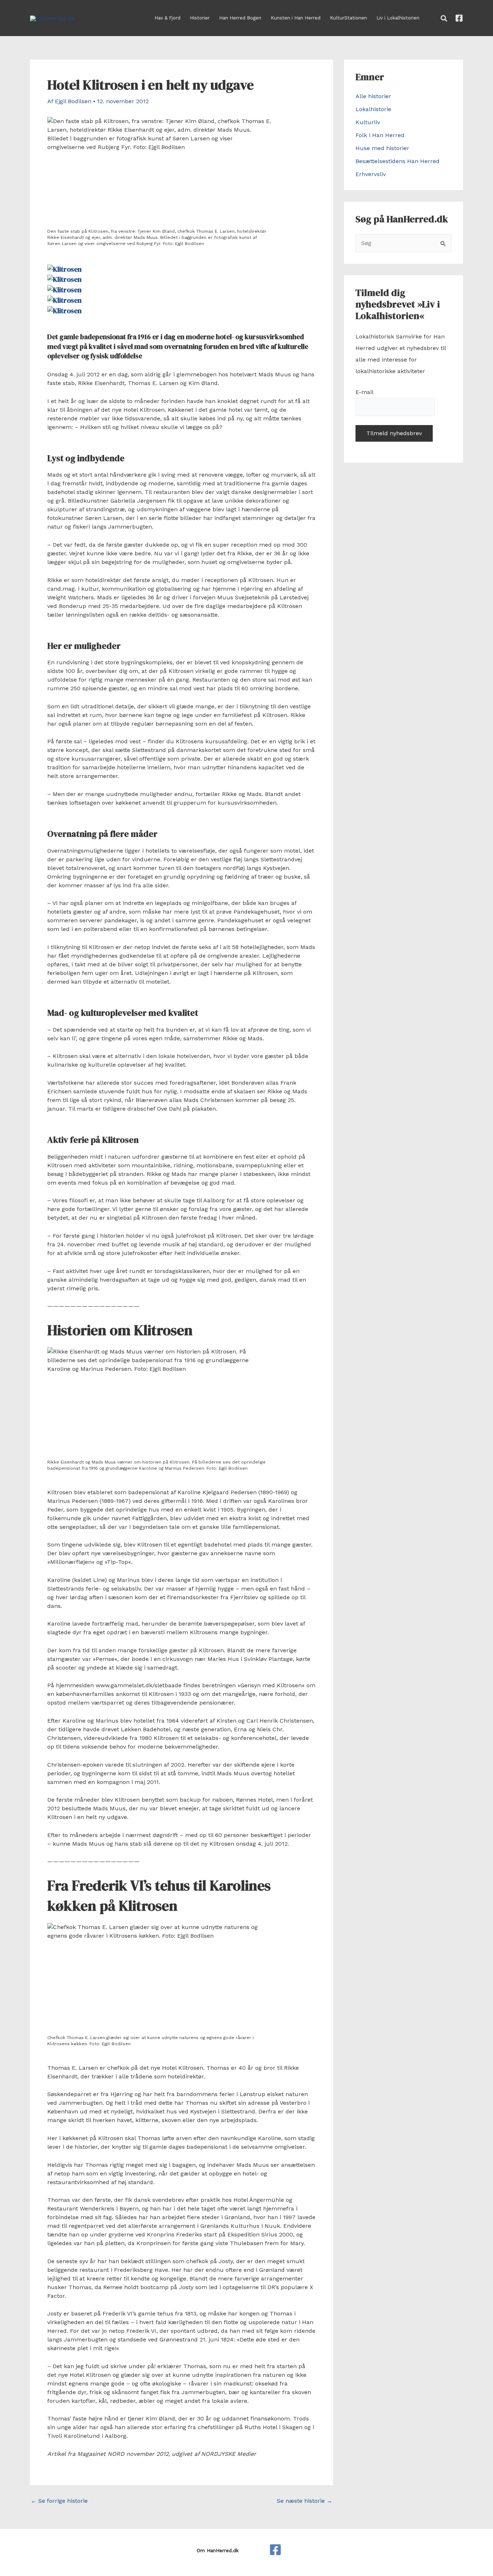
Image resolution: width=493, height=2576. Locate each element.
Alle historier (373, 96)
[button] (444, 19)
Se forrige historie (59, 2501)
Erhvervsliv (371, 174)
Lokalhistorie (373, 109)
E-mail (364, 392)
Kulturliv (368, 122)
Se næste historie (305, 2501)
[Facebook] (459, 18)
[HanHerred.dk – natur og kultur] (275, 2550)
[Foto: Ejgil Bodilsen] (64, 268)
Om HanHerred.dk (218, 2551)
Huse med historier (382, 148)
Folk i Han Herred (380, 135)
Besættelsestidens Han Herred (398, 161)
